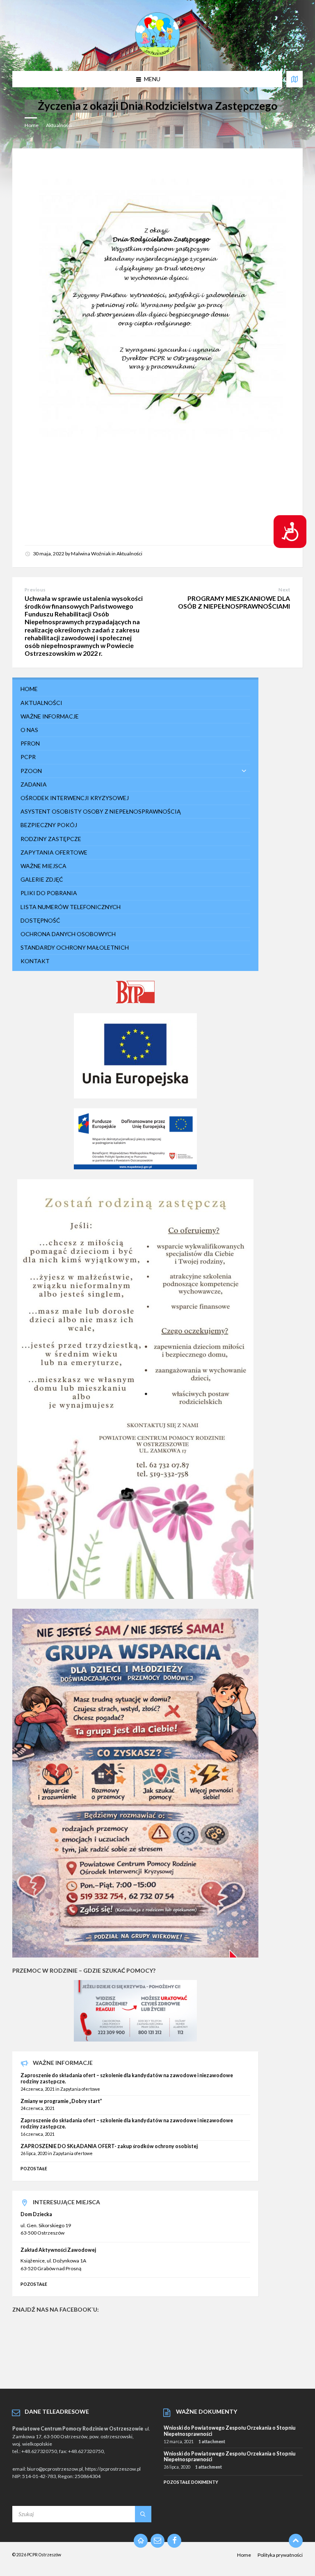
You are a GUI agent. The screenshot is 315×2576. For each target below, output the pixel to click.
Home (32, 125)
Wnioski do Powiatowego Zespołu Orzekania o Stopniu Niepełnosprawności (229, 2431)
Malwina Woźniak (91, 554)
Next (284, 590)
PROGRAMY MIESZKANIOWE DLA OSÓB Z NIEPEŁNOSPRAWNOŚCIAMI (234, 602)
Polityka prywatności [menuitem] (280, 2555)
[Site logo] (157, 55)
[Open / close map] (294, 79)
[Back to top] (296, 2541)
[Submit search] (143, 2514)
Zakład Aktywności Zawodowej (58, 2250)
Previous (35, 590)
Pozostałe (34, 2168)
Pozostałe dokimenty (191, 2482)
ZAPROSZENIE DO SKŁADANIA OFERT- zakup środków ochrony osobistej (109, 2146)
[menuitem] (135, 689)
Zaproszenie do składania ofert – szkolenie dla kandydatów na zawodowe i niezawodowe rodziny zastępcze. (127, 2078)
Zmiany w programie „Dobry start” (61, 2101)
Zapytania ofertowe (80, 2089)
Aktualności (59, 125)
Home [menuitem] (244, 2555)
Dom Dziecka (36, 2214)
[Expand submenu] (244, 771)
